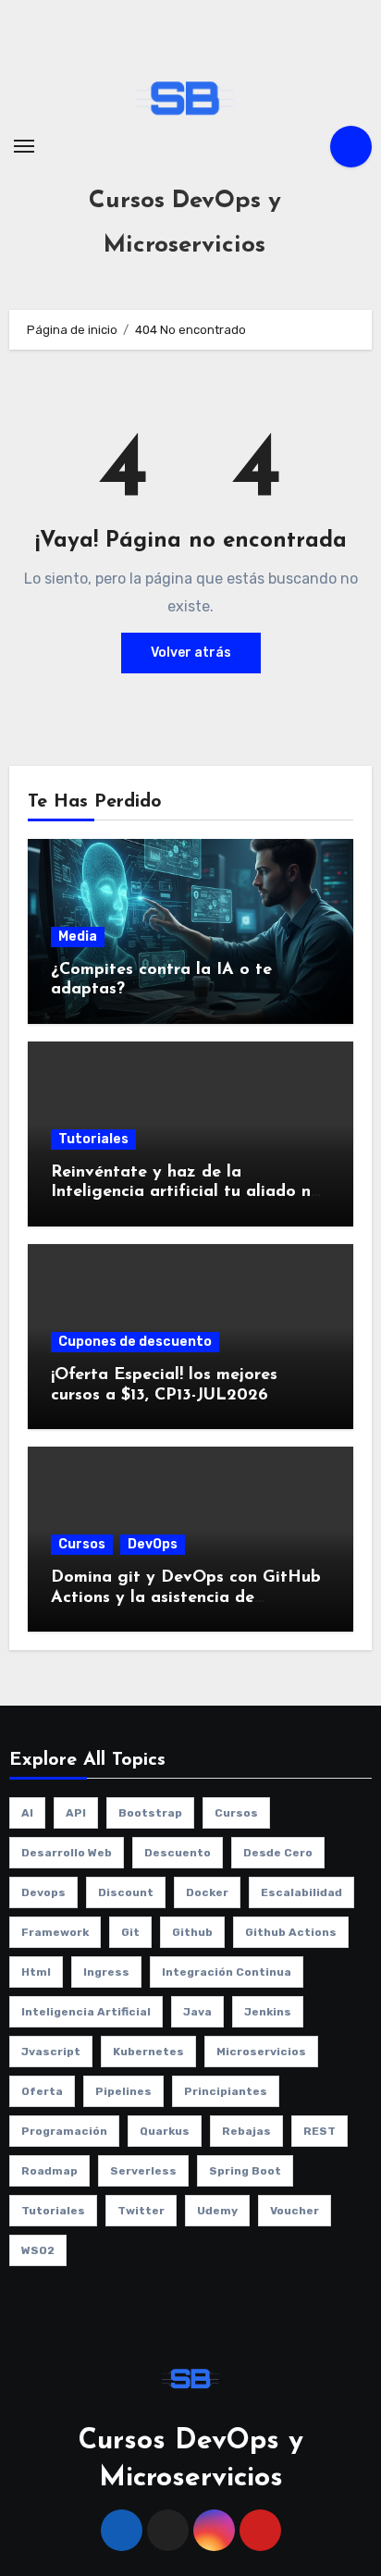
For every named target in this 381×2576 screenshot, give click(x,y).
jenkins (268, 2012)
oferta (42, 2091)
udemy (217, 2211)
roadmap (49, 2171)
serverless (143, 2171)
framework (55, 1932)
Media (78, 937)
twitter (141, 2211)
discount (126, 1892)
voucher (295, 2211)
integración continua (227, 1972)
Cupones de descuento (135, 1342)
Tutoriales (93, 1139)
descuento (178, 1853)
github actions (291, 1932)
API (76, 1813)
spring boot (245, 2171)
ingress (106, 1972)
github (192, 1932)
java (197, 2012)
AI (27, 1813)
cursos (236, 1813)
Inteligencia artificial (86, 2012)
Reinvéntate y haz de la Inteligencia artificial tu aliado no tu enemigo (186, 1193)
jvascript (51, 2052)
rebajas (246, 2131)
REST (320, 2131)
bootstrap (150, 1813)
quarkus (165, 2131)
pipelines (123, 2091)
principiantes (226, 2091)
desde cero (278, 1853)
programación (64, 2131)
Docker (207, 1892)
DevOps (153, 1544)
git (130, 1932)
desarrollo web (67, 1853)
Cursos (82, 1544)
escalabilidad (301, 1892)
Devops (43, 1892)
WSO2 (38, 2250)
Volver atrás (191, 653)
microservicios (261, 2052)
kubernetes (148, 2052)
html (36, 1972)
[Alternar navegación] (24, 146)
